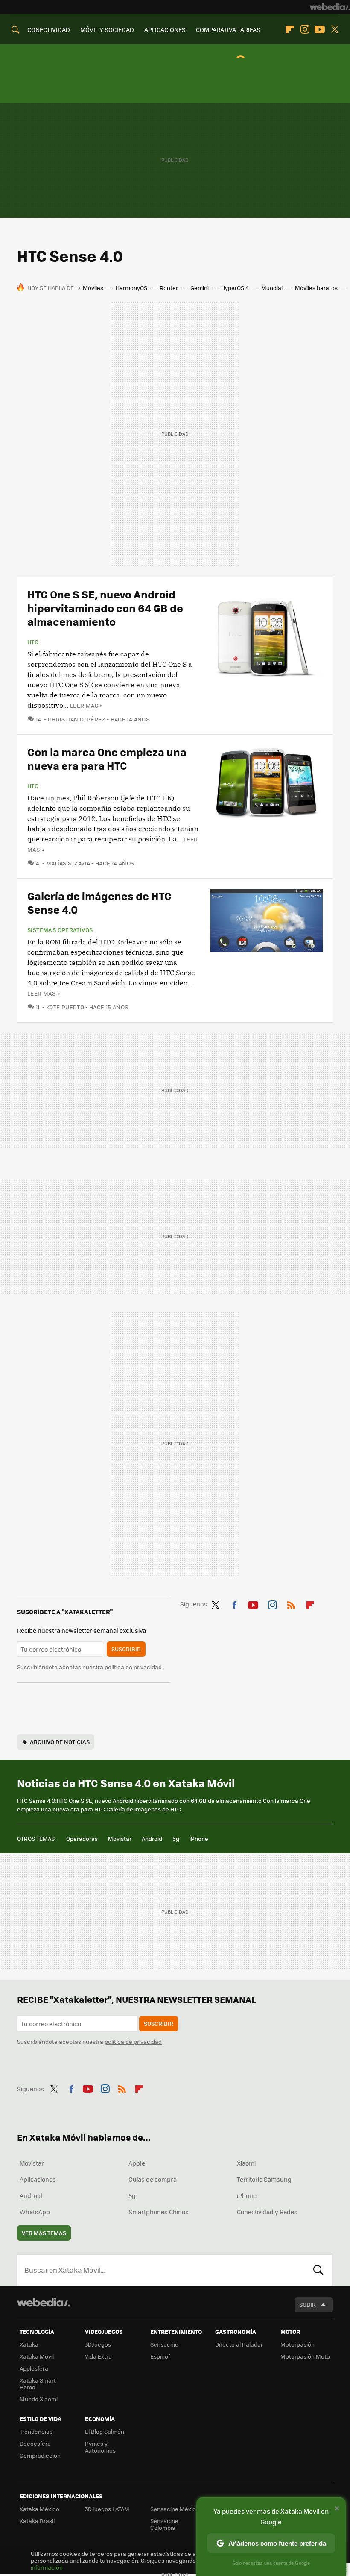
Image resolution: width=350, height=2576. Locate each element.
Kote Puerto (65, 1007)
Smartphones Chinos (159, 2212)
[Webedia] (330, 7)
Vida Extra (98, 2356)
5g (176, 1839)
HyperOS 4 (235, 288)
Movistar (120, 1839)
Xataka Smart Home (38, 2384)
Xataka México (39, 2509)
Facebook (234, 1603)
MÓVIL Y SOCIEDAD (107, 29)
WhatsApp (35, 2212)
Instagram (305, 29)
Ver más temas (44, 2233)
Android (152, 1839)
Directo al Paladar (239, 2344)
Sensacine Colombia (164, 2524)
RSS (291, 1603)
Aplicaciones (38, 2179)
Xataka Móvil (37, 2356)
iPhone (199, 1839)
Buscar (318, 2270)
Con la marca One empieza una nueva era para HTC (107, 758)
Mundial (272, 288)
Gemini (200, 288)
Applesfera (34, 2368)
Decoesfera (35, 2443)
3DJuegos (98, 2344)
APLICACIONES (165, 29)
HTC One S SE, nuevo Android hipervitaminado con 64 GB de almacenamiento (105, 608)
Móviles (93, 288)
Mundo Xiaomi (39, 2399)
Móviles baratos (316, 288)
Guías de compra (153, 2179)
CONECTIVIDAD (49, 29)
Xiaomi (246, 2163)
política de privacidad (133, 1667)
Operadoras (82, 1839)
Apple (137, 2163)
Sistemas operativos (60, 930)
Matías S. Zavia (68, 863)
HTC (33, 642)
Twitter (335, 29)
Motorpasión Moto (305, 2356)
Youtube (320, 29)
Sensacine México (175, 2509)
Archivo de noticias (60, 1742)
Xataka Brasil (37, 2521)
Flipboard (290, 29)
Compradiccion (40, 2455)
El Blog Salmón (105, 2431)
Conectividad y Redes (267, 2212)
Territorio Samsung (264, 2179)
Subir (308, 2305)
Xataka (29, 2344)
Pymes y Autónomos (100, 2447)
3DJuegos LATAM (107, 2509)
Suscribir (126, 1649)
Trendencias (36, 2431)
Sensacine (164, 2344)
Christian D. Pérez (77, 719)
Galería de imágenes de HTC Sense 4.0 (99, 902)
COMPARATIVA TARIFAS (228, 29)
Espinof (160, 2356)
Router (169, 288)
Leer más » (86, 705)
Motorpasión (297, 2344)
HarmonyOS (131, 288)
